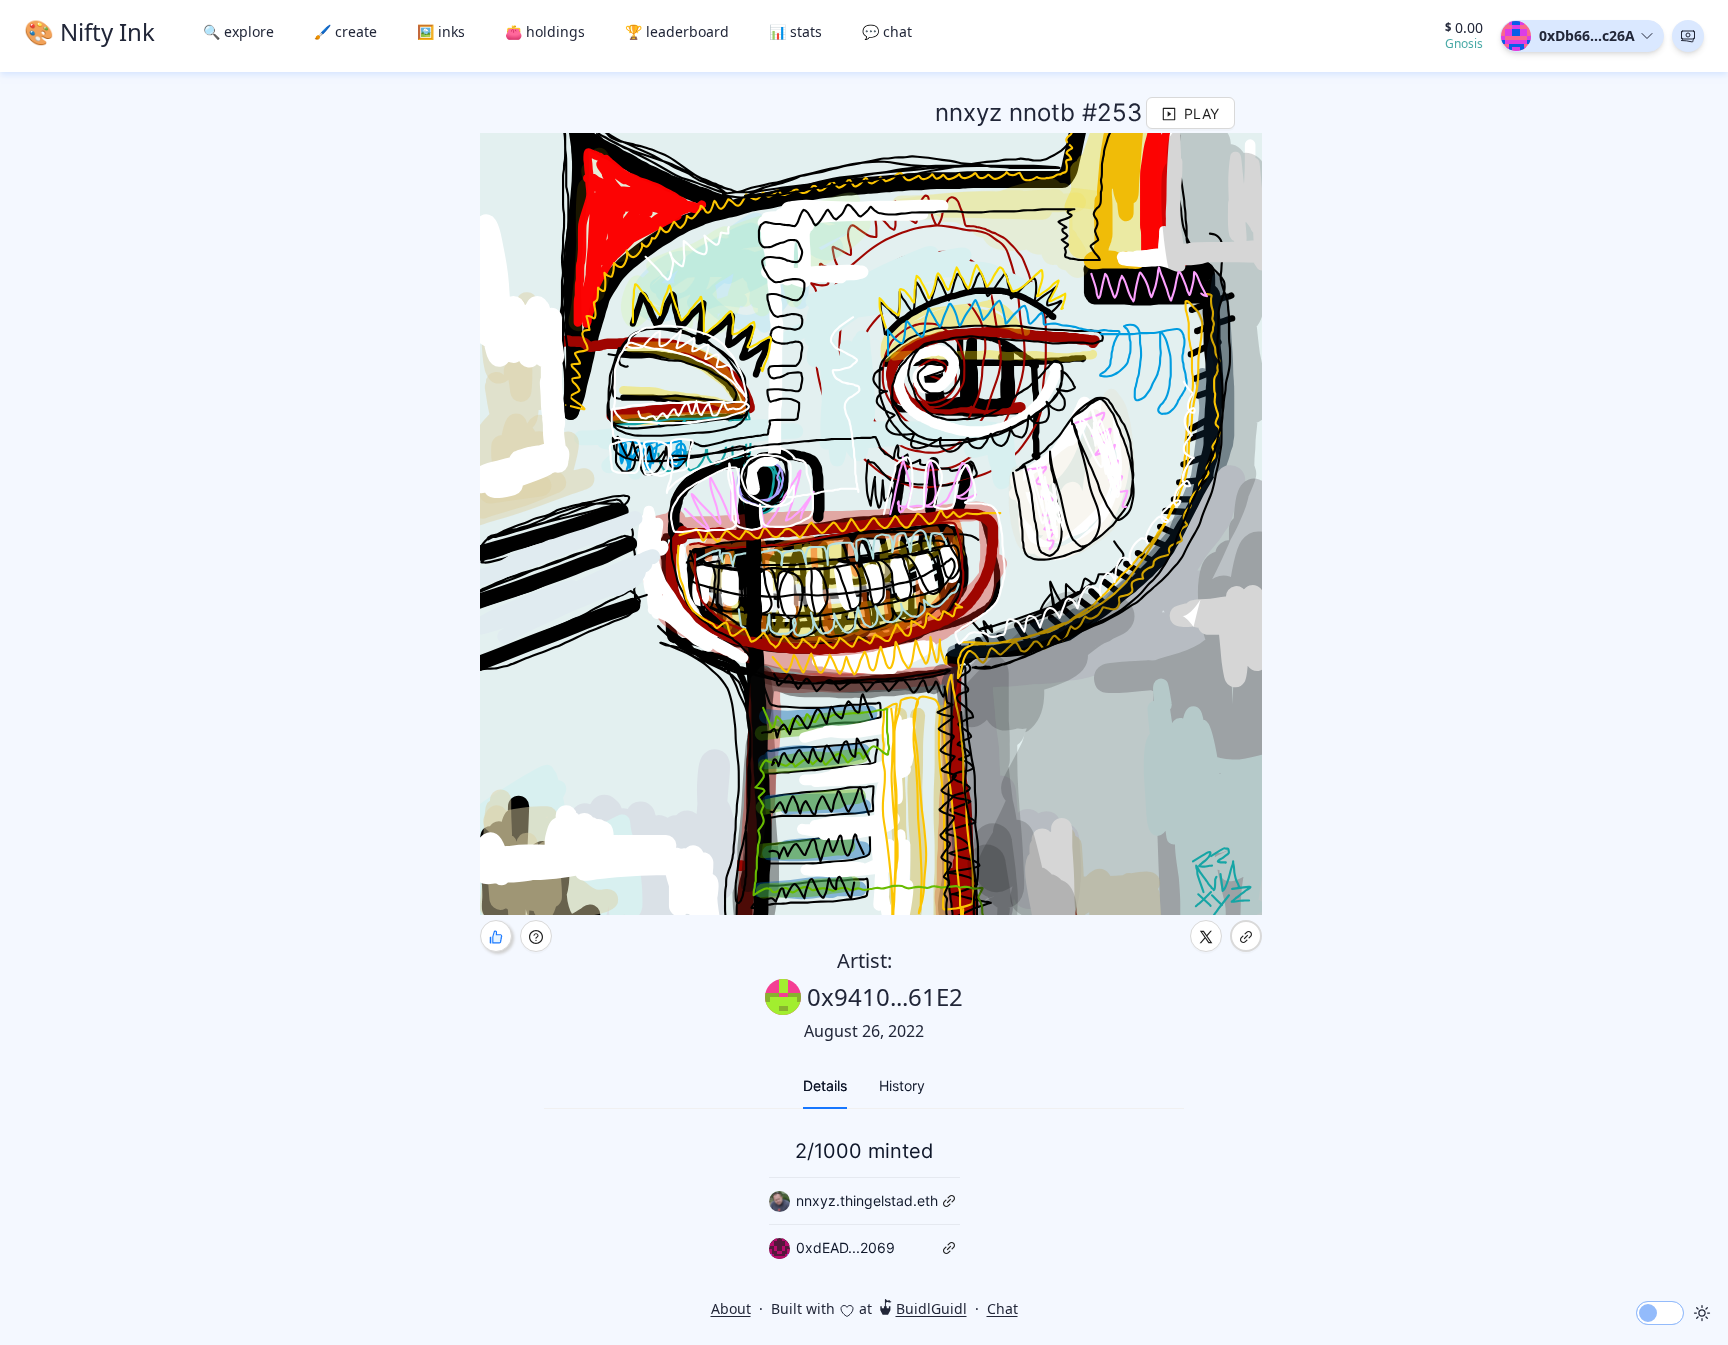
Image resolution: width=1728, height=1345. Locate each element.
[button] (1688, 36)
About (731, 1308)
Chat (1002, 1308)
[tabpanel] (864, 1198)
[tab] (825, 1086)
